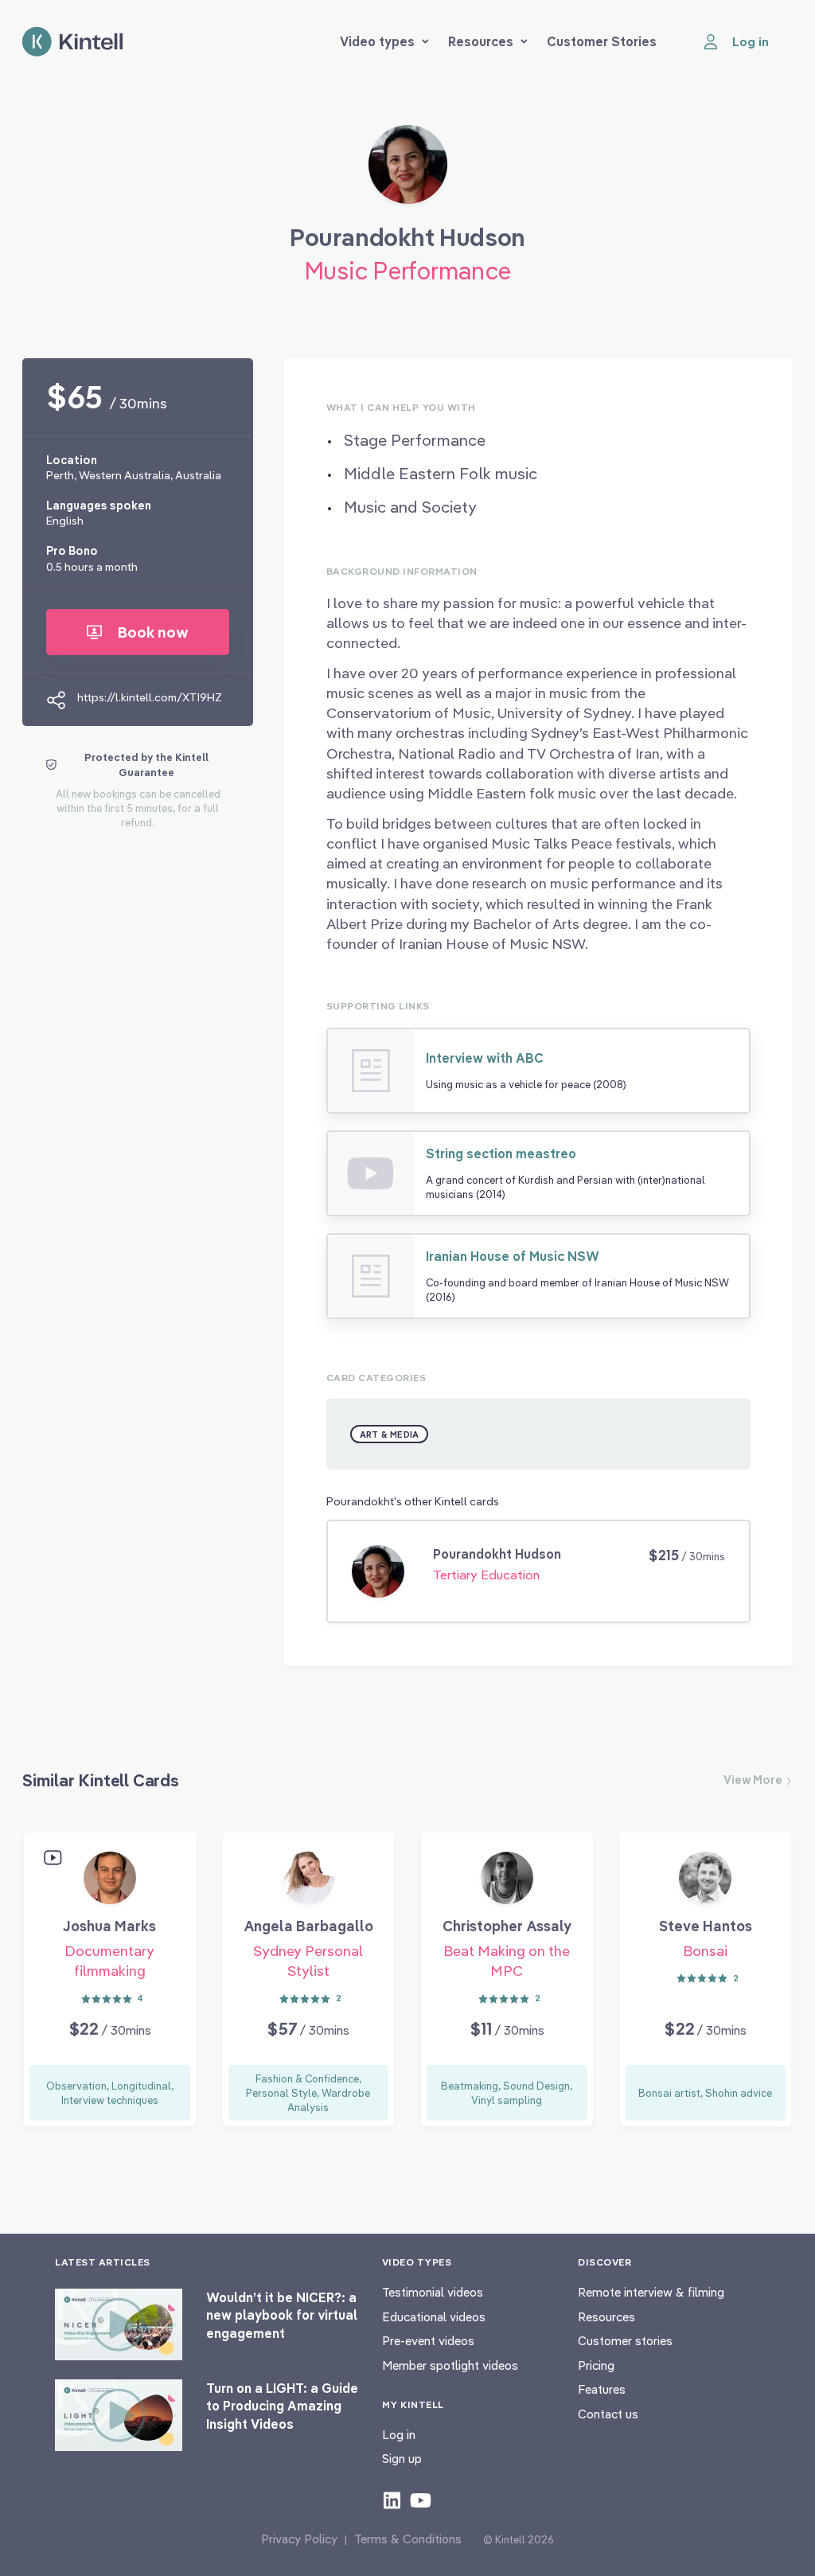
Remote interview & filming (651, 2292)
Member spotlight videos (450, 2365)
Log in (399, 2435)
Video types (377, 41)
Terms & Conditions (408, 2539)
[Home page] (72, 42)
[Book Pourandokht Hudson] (408, 170)
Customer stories (625, 2341)
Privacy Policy (299, 2539)
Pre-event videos (428, 2341)
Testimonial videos (433, 2292)
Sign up (402, 2459)
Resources (481, 41)
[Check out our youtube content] (421, 2500)
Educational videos (434, 2317)
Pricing (596, 2365)
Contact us (608, 2414)
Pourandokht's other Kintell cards (413, 1501)
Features (602, 2389)
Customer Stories (602, 41)
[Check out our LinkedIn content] (392, 2500)
